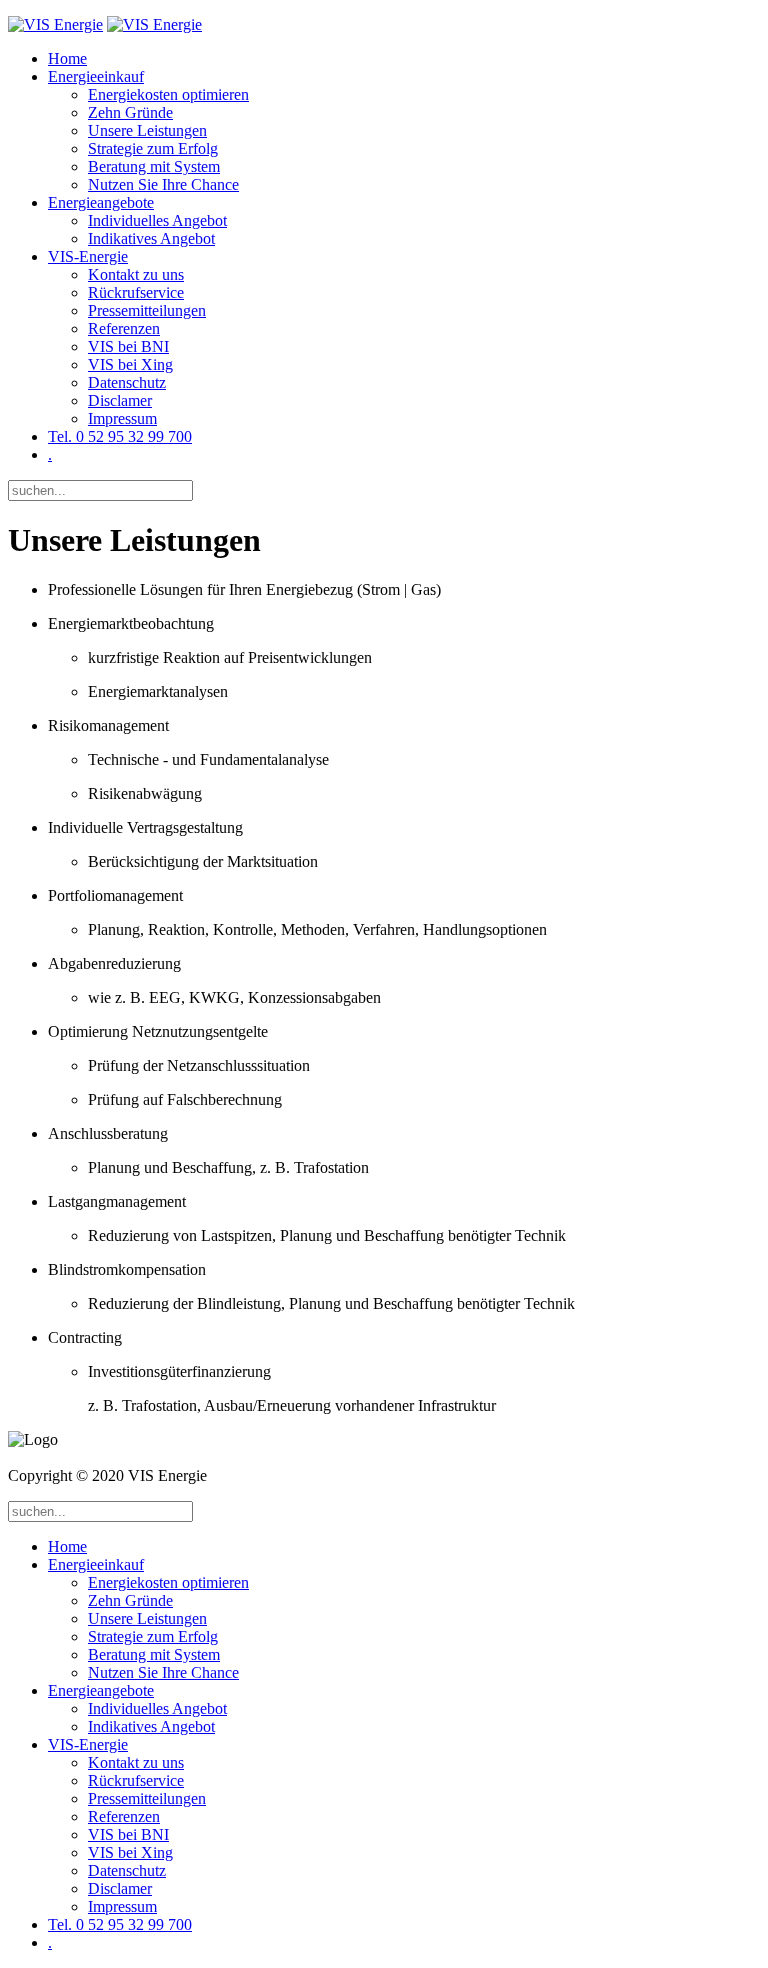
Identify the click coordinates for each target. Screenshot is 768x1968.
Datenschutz (127, 382)
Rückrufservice (136, 292)
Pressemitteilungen (147, 310)
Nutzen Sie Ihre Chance (163, 184)
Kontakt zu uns (136, 274)
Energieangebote (101, 202)
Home (67, 58)
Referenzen (124, 328)
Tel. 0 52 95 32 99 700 (120, 436)
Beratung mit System (154, 166)
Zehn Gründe (130, 112)
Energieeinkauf (96, 76)
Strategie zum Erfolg (153, 148)
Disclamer (120, 400)
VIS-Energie (88, 256)
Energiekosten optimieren (168, 94)
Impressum (122, 418)
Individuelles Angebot (157, 220)
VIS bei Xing (130, 364)
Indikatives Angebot (151, 238)
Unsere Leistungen (147, 130)
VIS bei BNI (128, 346)
